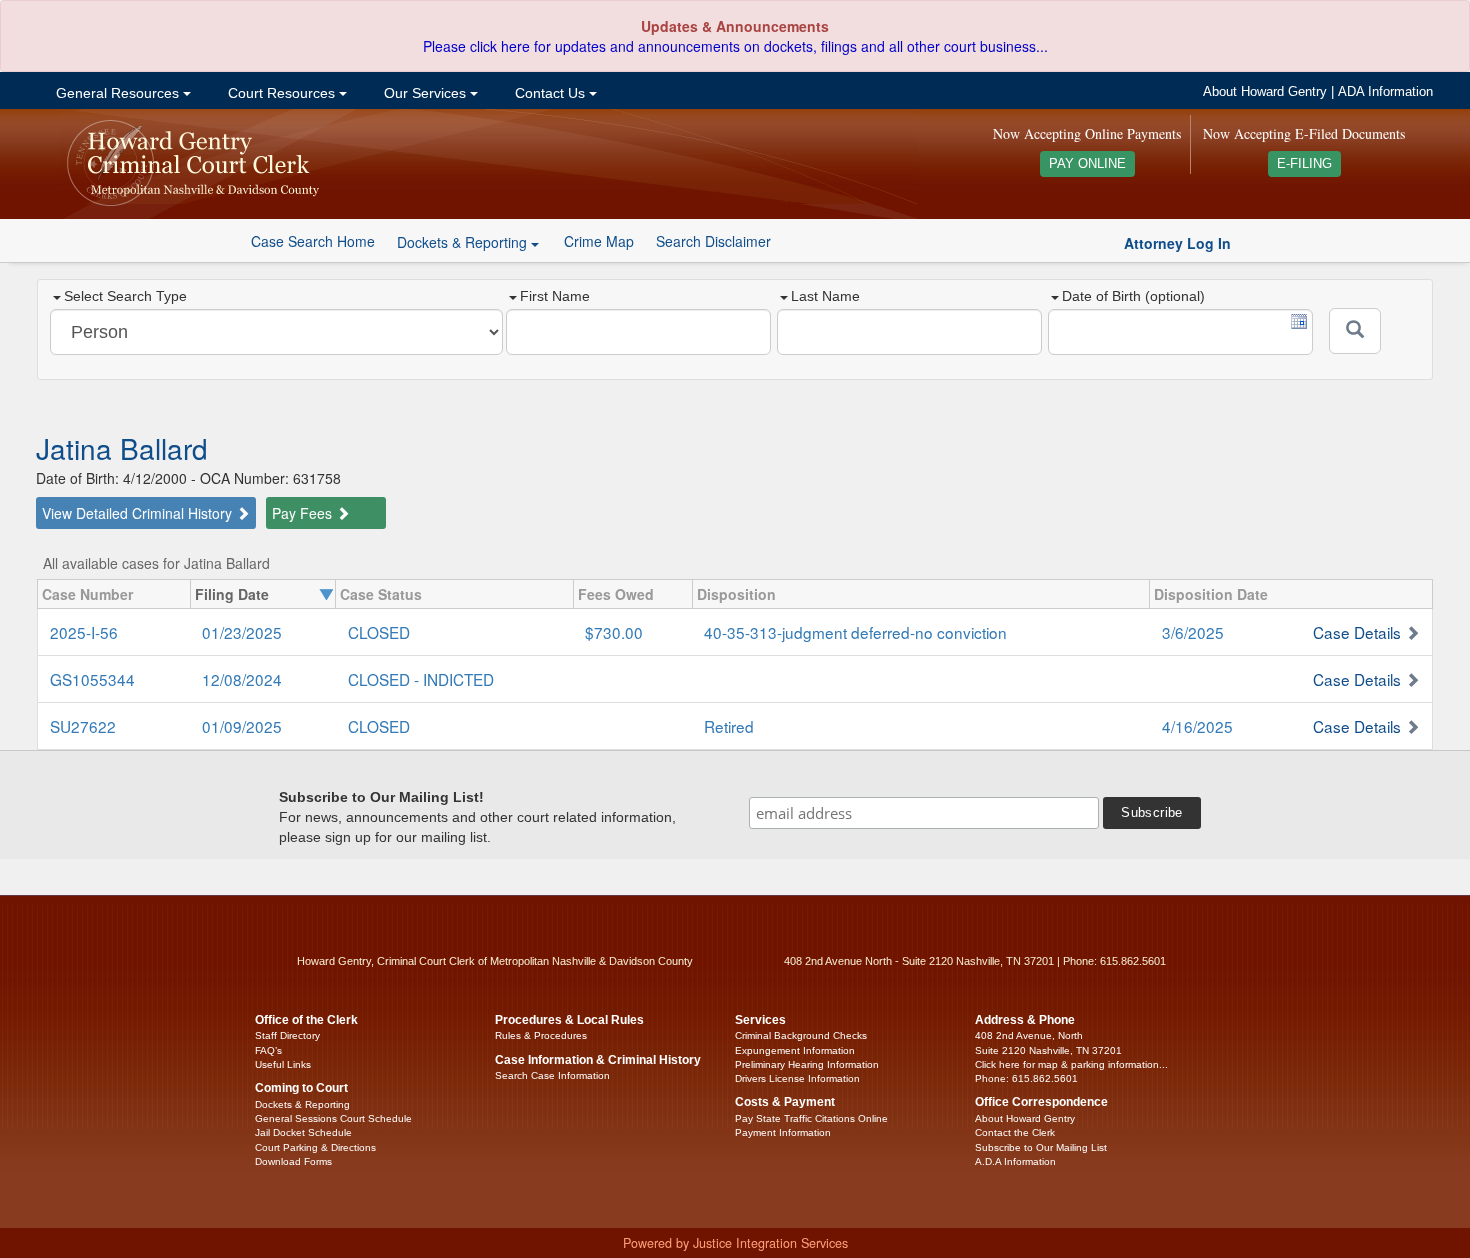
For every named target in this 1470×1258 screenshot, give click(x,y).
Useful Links (283, 1064)
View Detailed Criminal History (139, 513)
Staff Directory (287, 1035)
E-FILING (1304, 164)
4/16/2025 (1197, 726)
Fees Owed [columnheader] (616, 594)
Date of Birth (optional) (1133, 296)
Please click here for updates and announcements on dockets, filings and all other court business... (735, 46)
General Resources (117, 93)
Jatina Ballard (122, 448)
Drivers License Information (797, 1078)
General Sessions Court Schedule (333, 1118)
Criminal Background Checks (801, 1035)
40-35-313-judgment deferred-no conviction (855, 632)
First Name (555, 296)
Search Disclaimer (713, 241)
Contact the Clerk (1015, 1132)
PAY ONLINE (1087, 164)
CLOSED (379, 632)
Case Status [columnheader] (381, 594)
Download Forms (293, 1161)
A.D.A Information (1015, 1161)
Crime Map (599, 241)
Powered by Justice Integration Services (735, 1243)
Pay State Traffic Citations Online (811, 1118)
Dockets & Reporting (302, 1104)
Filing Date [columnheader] (232, 594)
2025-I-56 (84, 632)
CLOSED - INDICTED (421, 679)
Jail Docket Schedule (303, 1132)
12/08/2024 (242, 679)
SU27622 (83, 726)
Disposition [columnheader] (736, 594)
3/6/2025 (1193, 632)
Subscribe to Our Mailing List (1041, 1147)
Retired (729, 726)
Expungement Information (795, 1050)
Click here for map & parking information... (1071, 1064)
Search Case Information (552, 1075)
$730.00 (614, 632)
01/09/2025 (242, 726)
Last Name (825, 296)
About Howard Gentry (1265, 92)
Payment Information (783, 1132)
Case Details (1357, 632)
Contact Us (550, 93)
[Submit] (1355, 331)
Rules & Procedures (541, 1035)
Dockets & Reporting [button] (464, 242)
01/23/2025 (242, 632)
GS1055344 (92, 679)
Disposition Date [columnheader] (1211, 594)
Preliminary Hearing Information (807, 1064)
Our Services (425, 93)
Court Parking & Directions (315, 1147)
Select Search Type (125, 296)
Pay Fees (304, 513)
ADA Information (1385, 92)
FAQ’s (268, 1050)
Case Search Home (313, 241)
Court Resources (281, 93)
